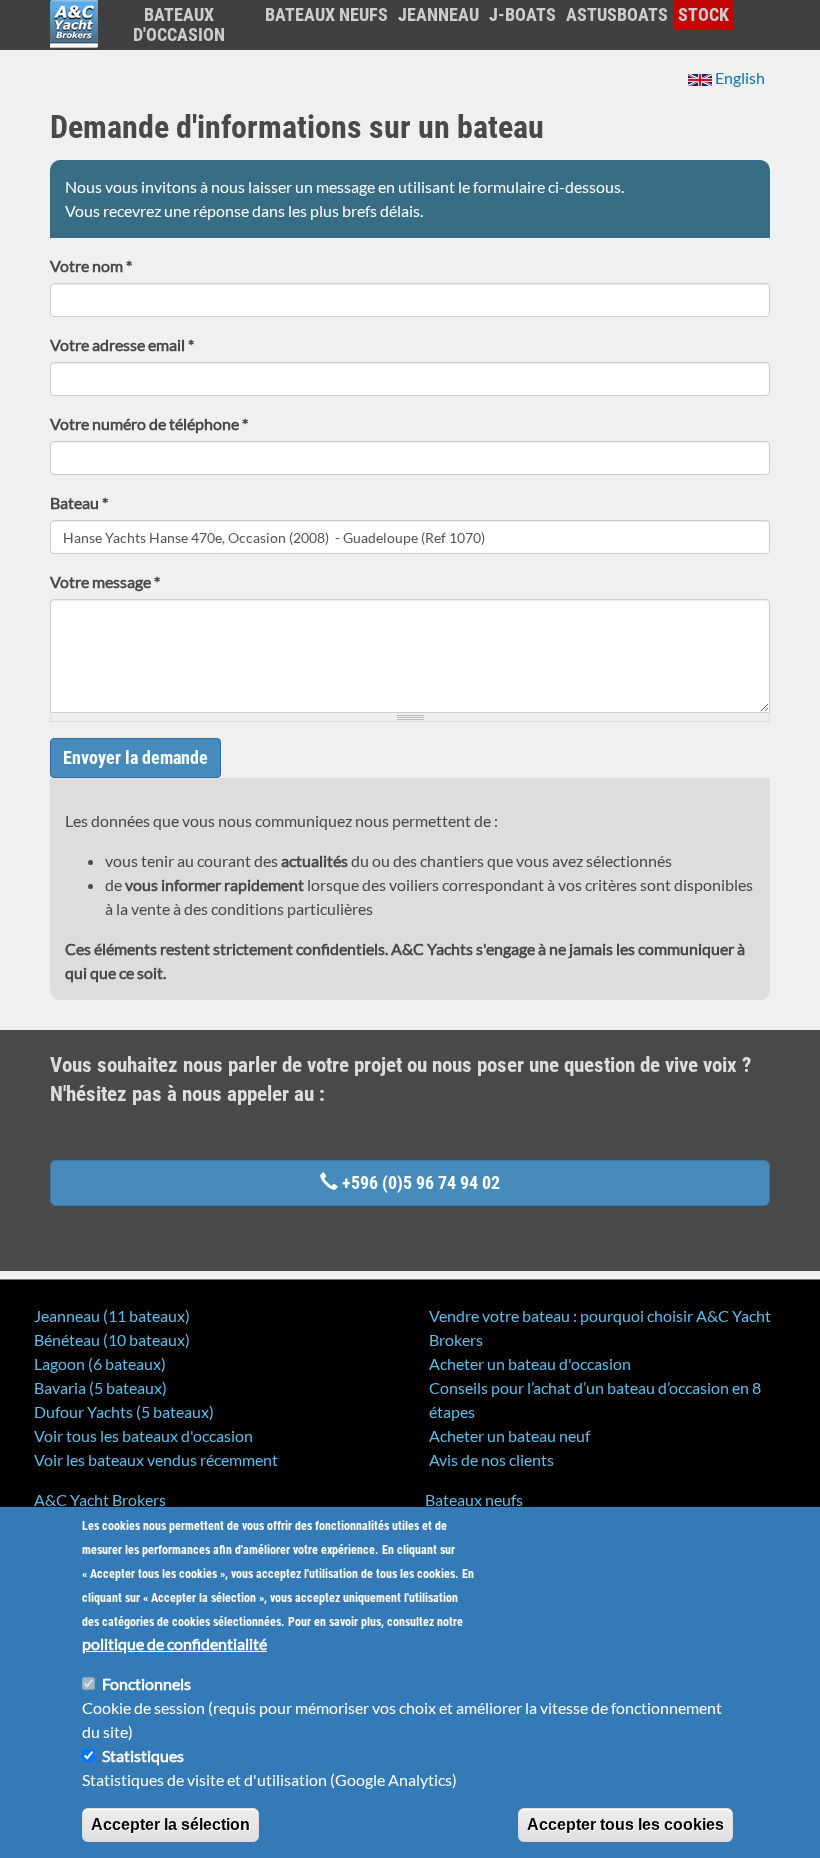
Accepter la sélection (170, 1824)
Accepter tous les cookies (625, 1824)
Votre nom (91, 265)
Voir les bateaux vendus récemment (156, 1459)
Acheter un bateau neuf (509, 1435)
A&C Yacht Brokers (74, 49)
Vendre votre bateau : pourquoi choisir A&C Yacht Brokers (600, 1327)
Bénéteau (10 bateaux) (112, 1339)
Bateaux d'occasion (179, 24)
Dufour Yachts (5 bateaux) (124, 1411)
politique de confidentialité (174, 1643)
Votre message (105, 581)
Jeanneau (438, 14)
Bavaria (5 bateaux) (100, 1387)
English (738, 77)
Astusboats (617, 14)
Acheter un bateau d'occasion (530, 1363)
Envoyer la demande (135, 757)
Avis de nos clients (491, 1459)
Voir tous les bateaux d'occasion (143, 1435)
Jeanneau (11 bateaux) (112, 1315)
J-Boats (522, 14)
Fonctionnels (146, 1683)
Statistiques (143, 1755)
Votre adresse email (122, 344)
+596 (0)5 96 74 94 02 (419, 1182)
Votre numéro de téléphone (149, 423)
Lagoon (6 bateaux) (100, 1363)
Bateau (79, 502)
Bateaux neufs (326, 14)
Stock (703, 14)
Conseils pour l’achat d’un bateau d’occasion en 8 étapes (595, 1399)
